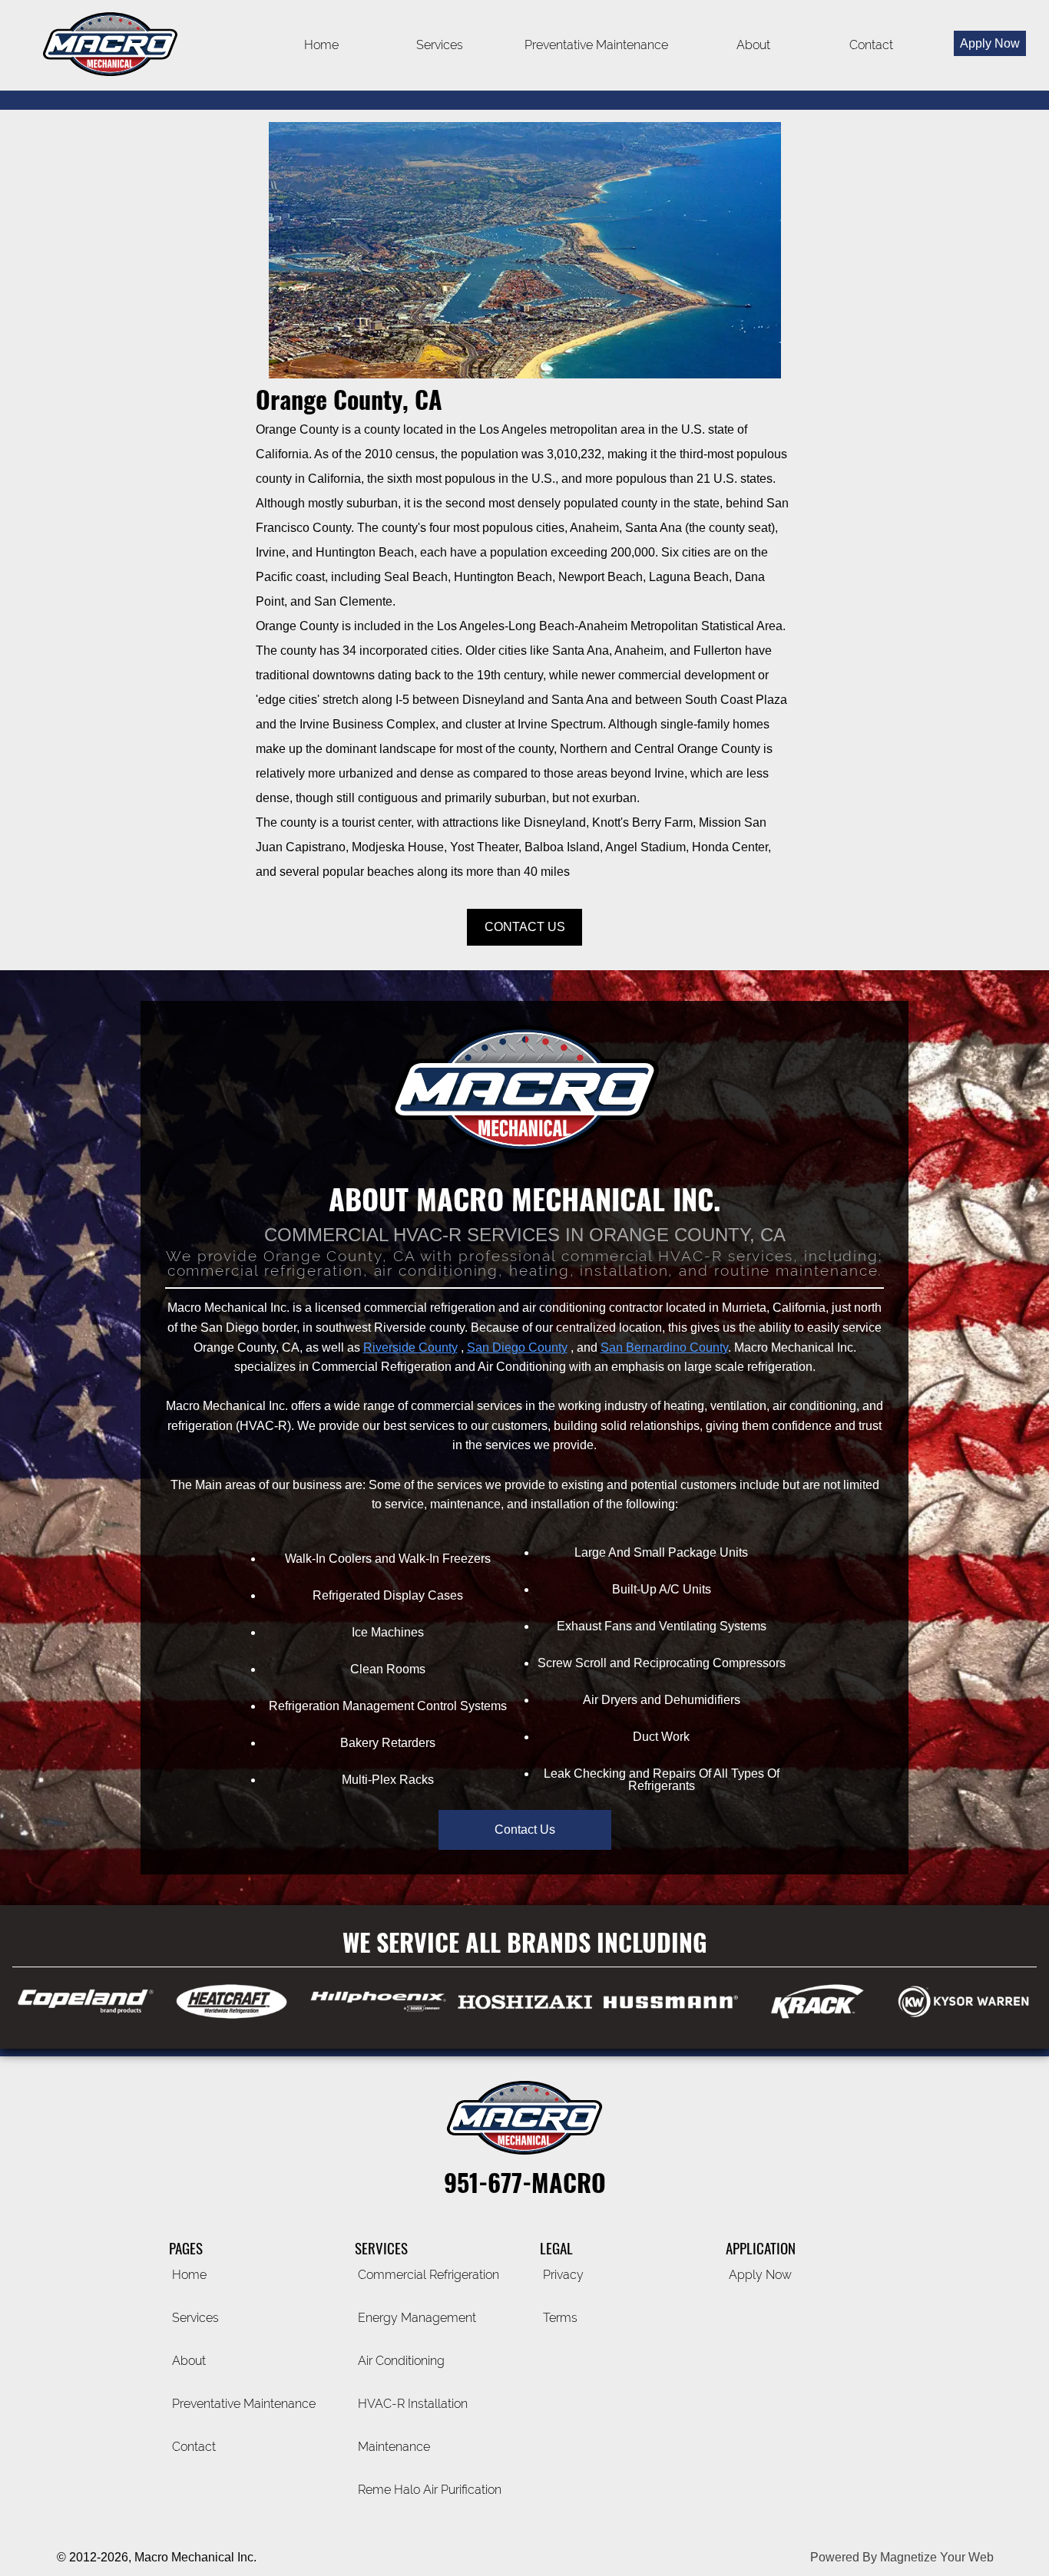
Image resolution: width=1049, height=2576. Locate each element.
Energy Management (417, 2318)
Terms (560, 2318)
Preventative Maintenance (596, 45)
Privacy (563, 2275)
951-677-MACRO (525, 2182)
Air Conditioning (401, 2361)
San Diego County (517, 1347)
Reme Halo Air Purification (430, 2490)
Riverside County (410, 1347)
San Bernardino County (664, 1347)
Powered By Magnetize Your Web (902, 2557)
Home (321, 45)
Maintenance (394, 2447)
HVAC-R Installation (413, 2404)
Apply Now (760, 2275)
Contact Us (525, 927)
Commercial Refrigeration (429, 2275)
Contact (871, 45)
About (753, 45)
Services (195, 2318)
